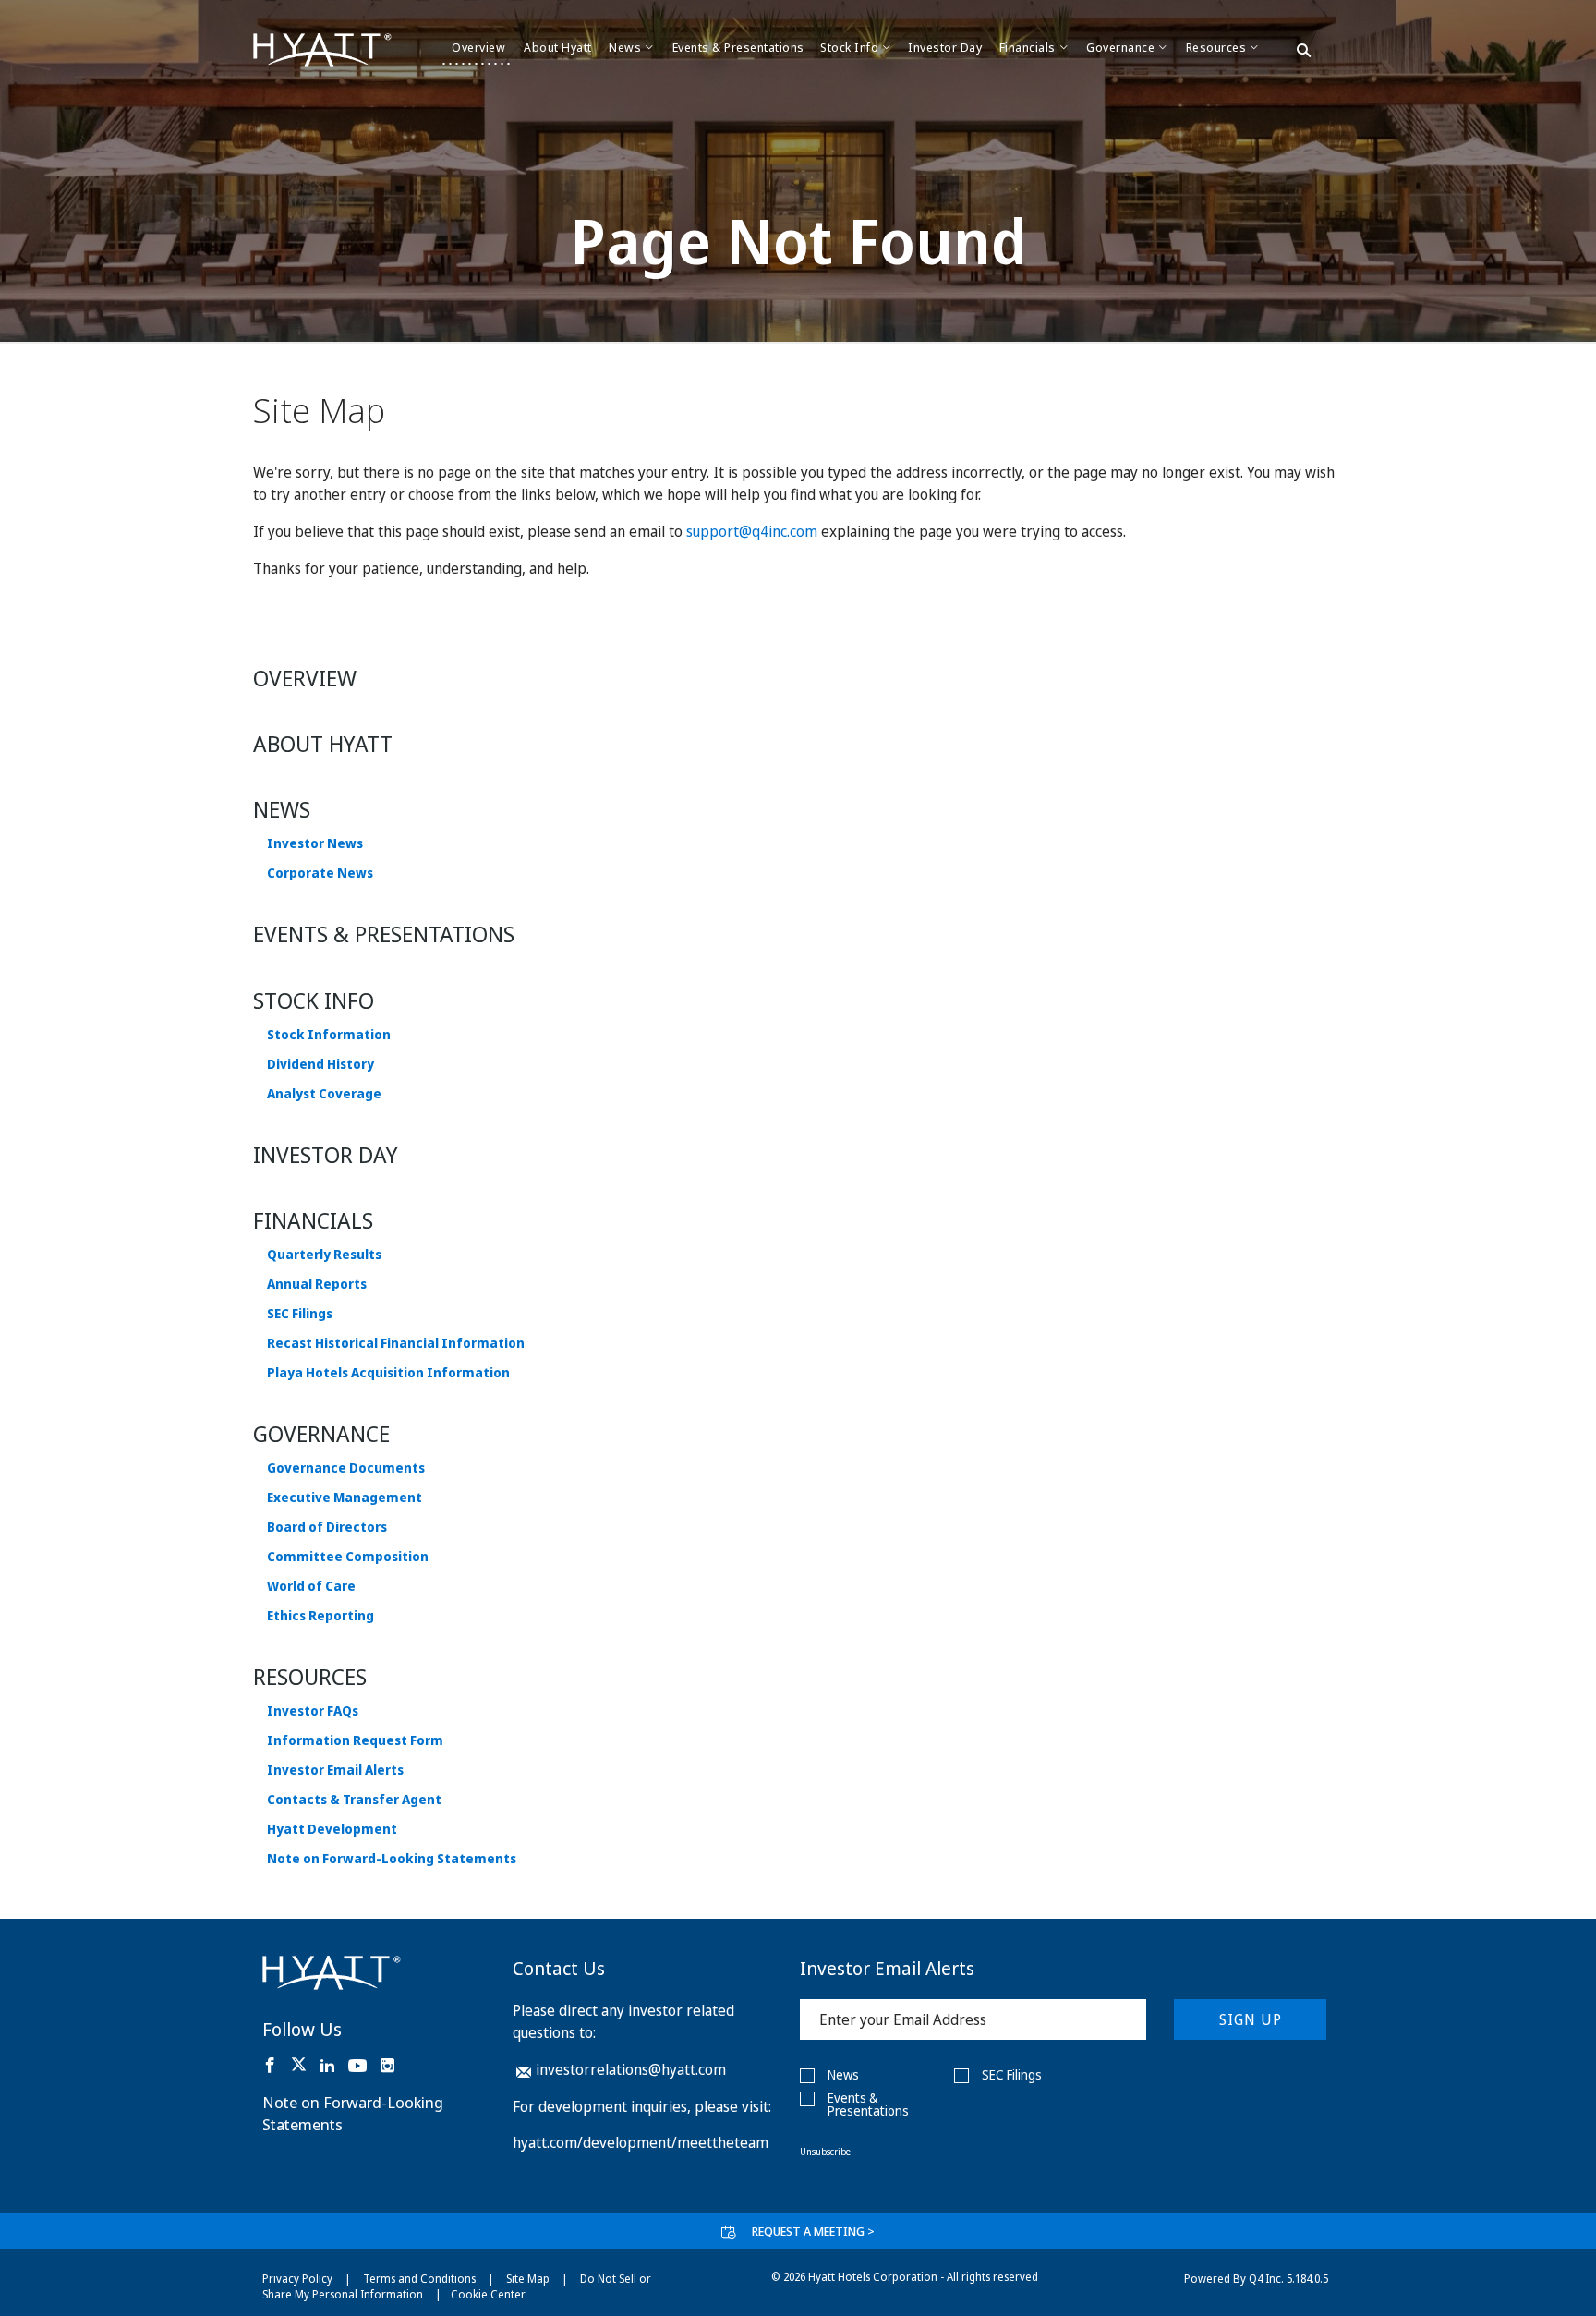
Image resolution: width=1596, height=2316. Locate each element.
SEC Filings (300, 1314)
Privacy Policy (297, 2279)
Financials (313, 1220)
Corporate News (320, 873)
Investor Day (326, 1154)
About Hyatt (323, 743)
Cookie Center (488, 2294)
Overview (305, 678)
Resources (310, 1676)
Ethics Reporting (320, 1616)
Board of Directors (327, 1527)
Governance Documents (346, 1468)
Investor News (315, 843)
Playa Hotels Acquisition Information (388, 1373)
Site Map (528, 2279)
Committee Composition (348, 1557)
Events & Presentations (384, 934)
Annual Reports (317, 1284)
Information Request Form (355, 1740)
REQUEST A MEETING (813, 2231)
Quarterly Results (324, 1255)
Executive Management (345, 1498)
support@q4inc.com (752, 531)
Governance (321, 1433)
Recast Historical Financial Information (396, 1343)
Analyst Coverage (324, 1094)
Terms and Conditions (419, 2279)
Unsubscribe (825, 2152)
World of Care (311, 1586)
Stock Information (329, 1035)
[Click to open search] (1304, 52)
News (282, 809)
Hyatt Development (332, 1829)
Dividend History (320, 1064)
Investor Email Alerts (335, 1770)
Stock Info (314, 1000)
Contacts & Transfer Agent (354, 1800)
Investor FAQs (313, 1711)
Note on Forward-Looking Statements (392, 1859)
